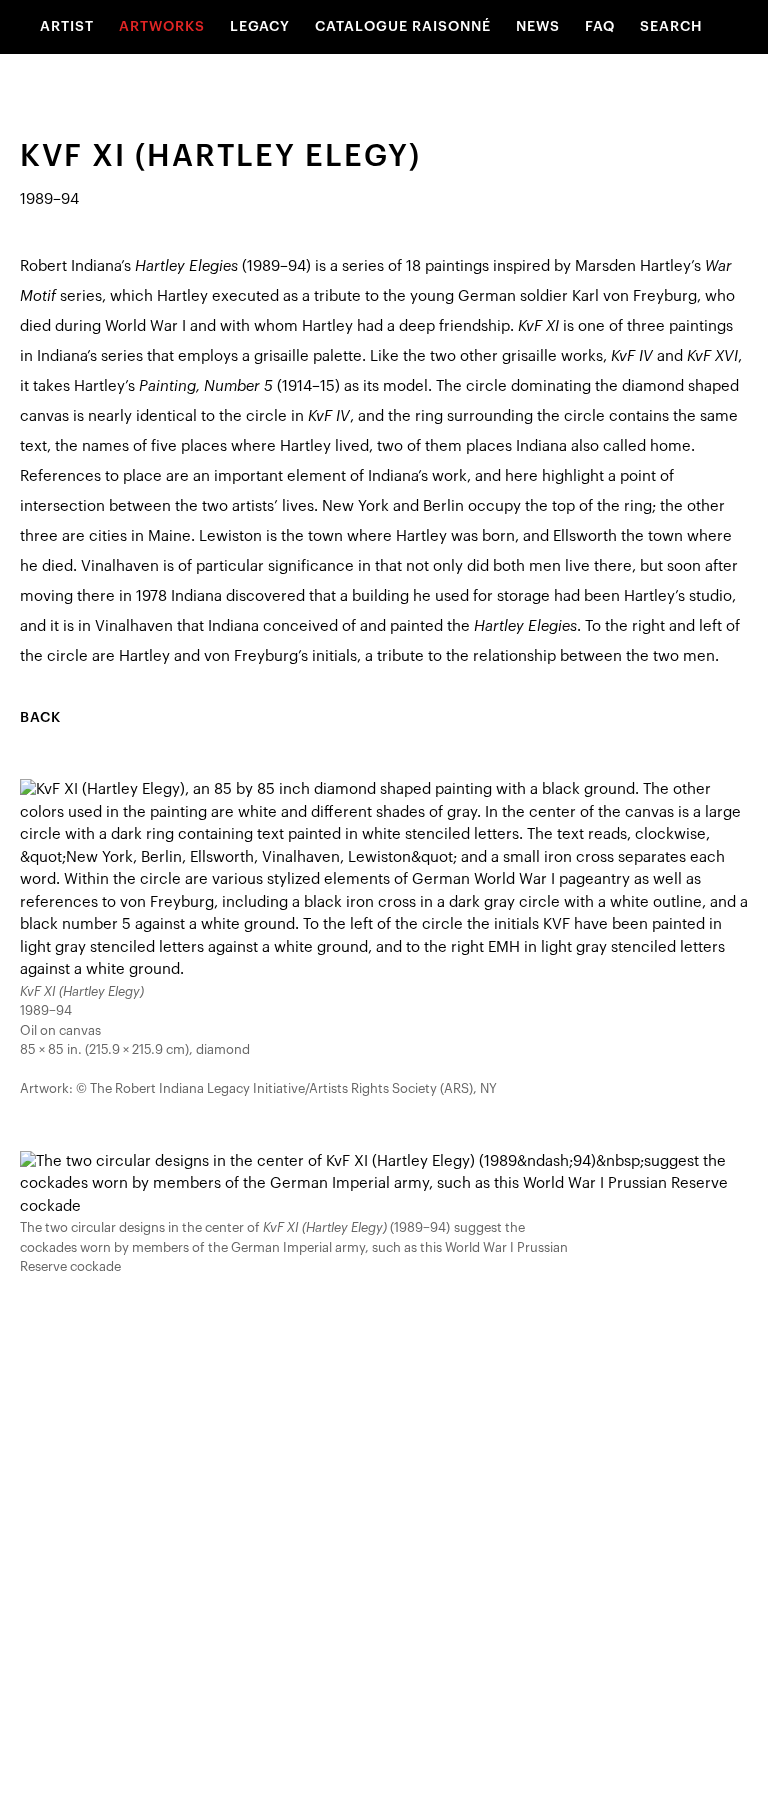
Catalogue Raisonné (403, 27)
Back (40, 718)
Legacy (260, 27)
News (538, 27)
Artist (67, 27)
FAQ (600, 27)
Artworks (162, 27)
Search (671, 27)
